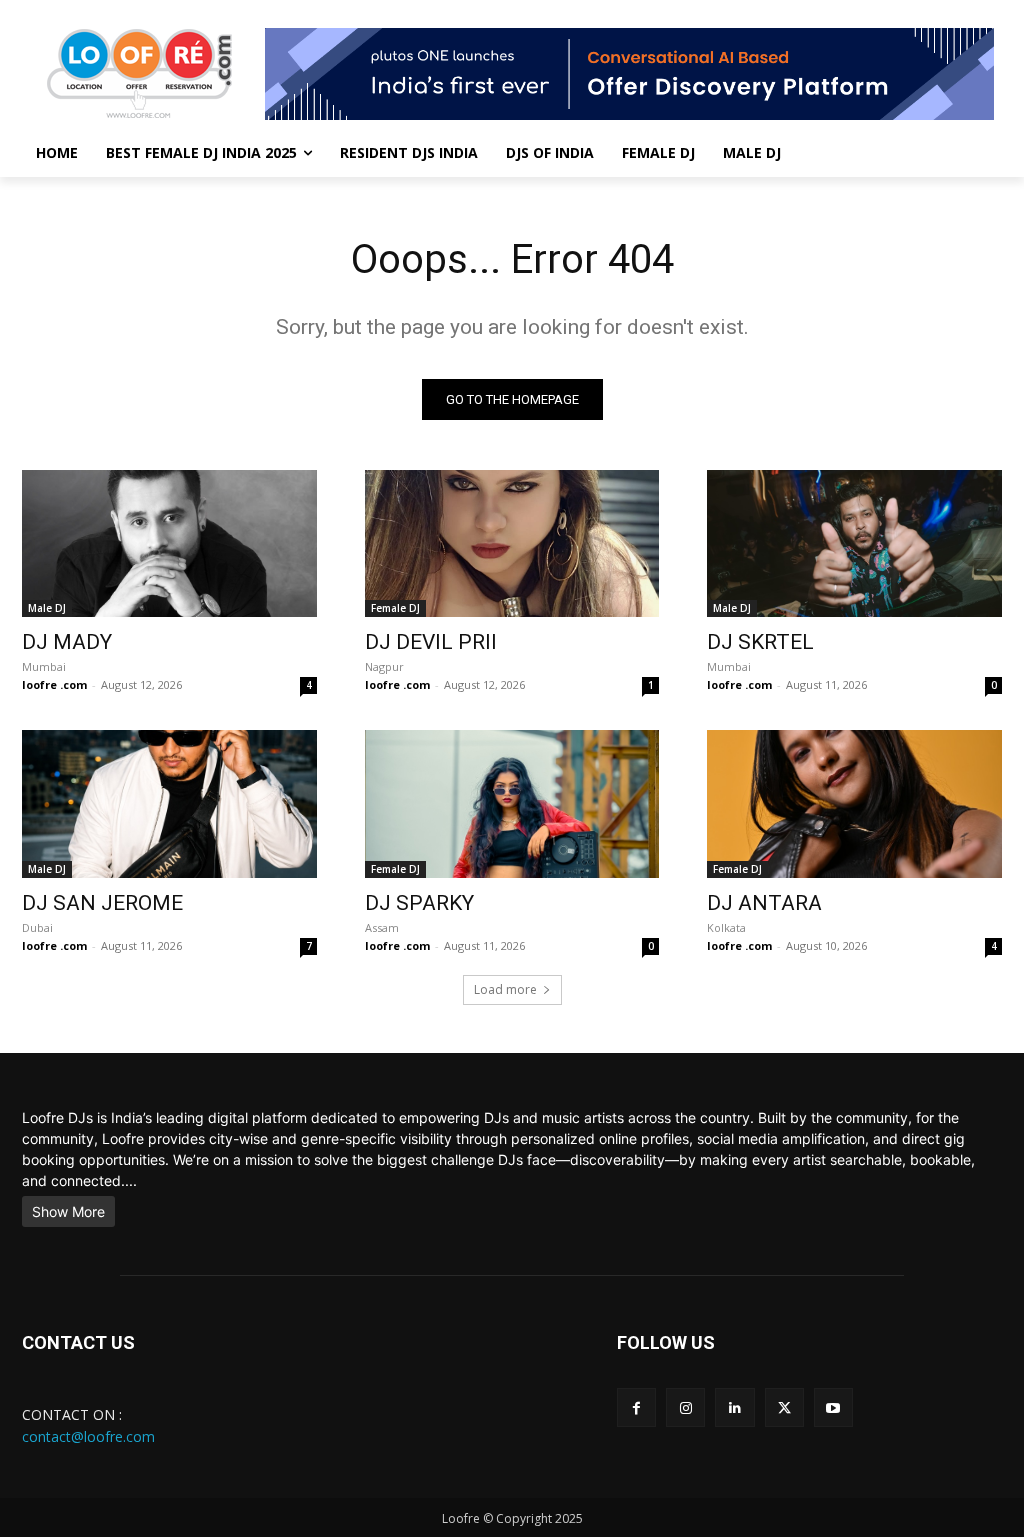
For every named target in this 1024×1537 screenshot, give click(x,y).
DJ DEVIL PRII (431, 642)
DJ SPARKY (419, 903)
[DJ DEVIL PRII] (512, 543)
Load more (505, 989)
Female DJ (395, 608)
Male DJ (47, 608)
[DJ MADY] (169, 543)
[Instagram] (685, 1407)
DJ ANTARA (764, 903)
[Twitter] (784, 1407)
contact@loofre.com (88, 1436)
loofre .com (54, 684)
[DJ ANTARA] (854, 803)
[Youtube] (833, 1407)
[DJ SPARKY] (512, 803)
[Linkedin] (734, 1407)
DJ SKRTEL (760, 642)
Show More (68, 1211)
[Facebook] (636, 1407)
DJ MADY (67, 642)
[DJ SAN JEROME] (169, 803)
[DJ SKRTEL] (854, 543)
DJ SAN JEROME (102, 903)
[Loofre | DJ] (139, 73)
